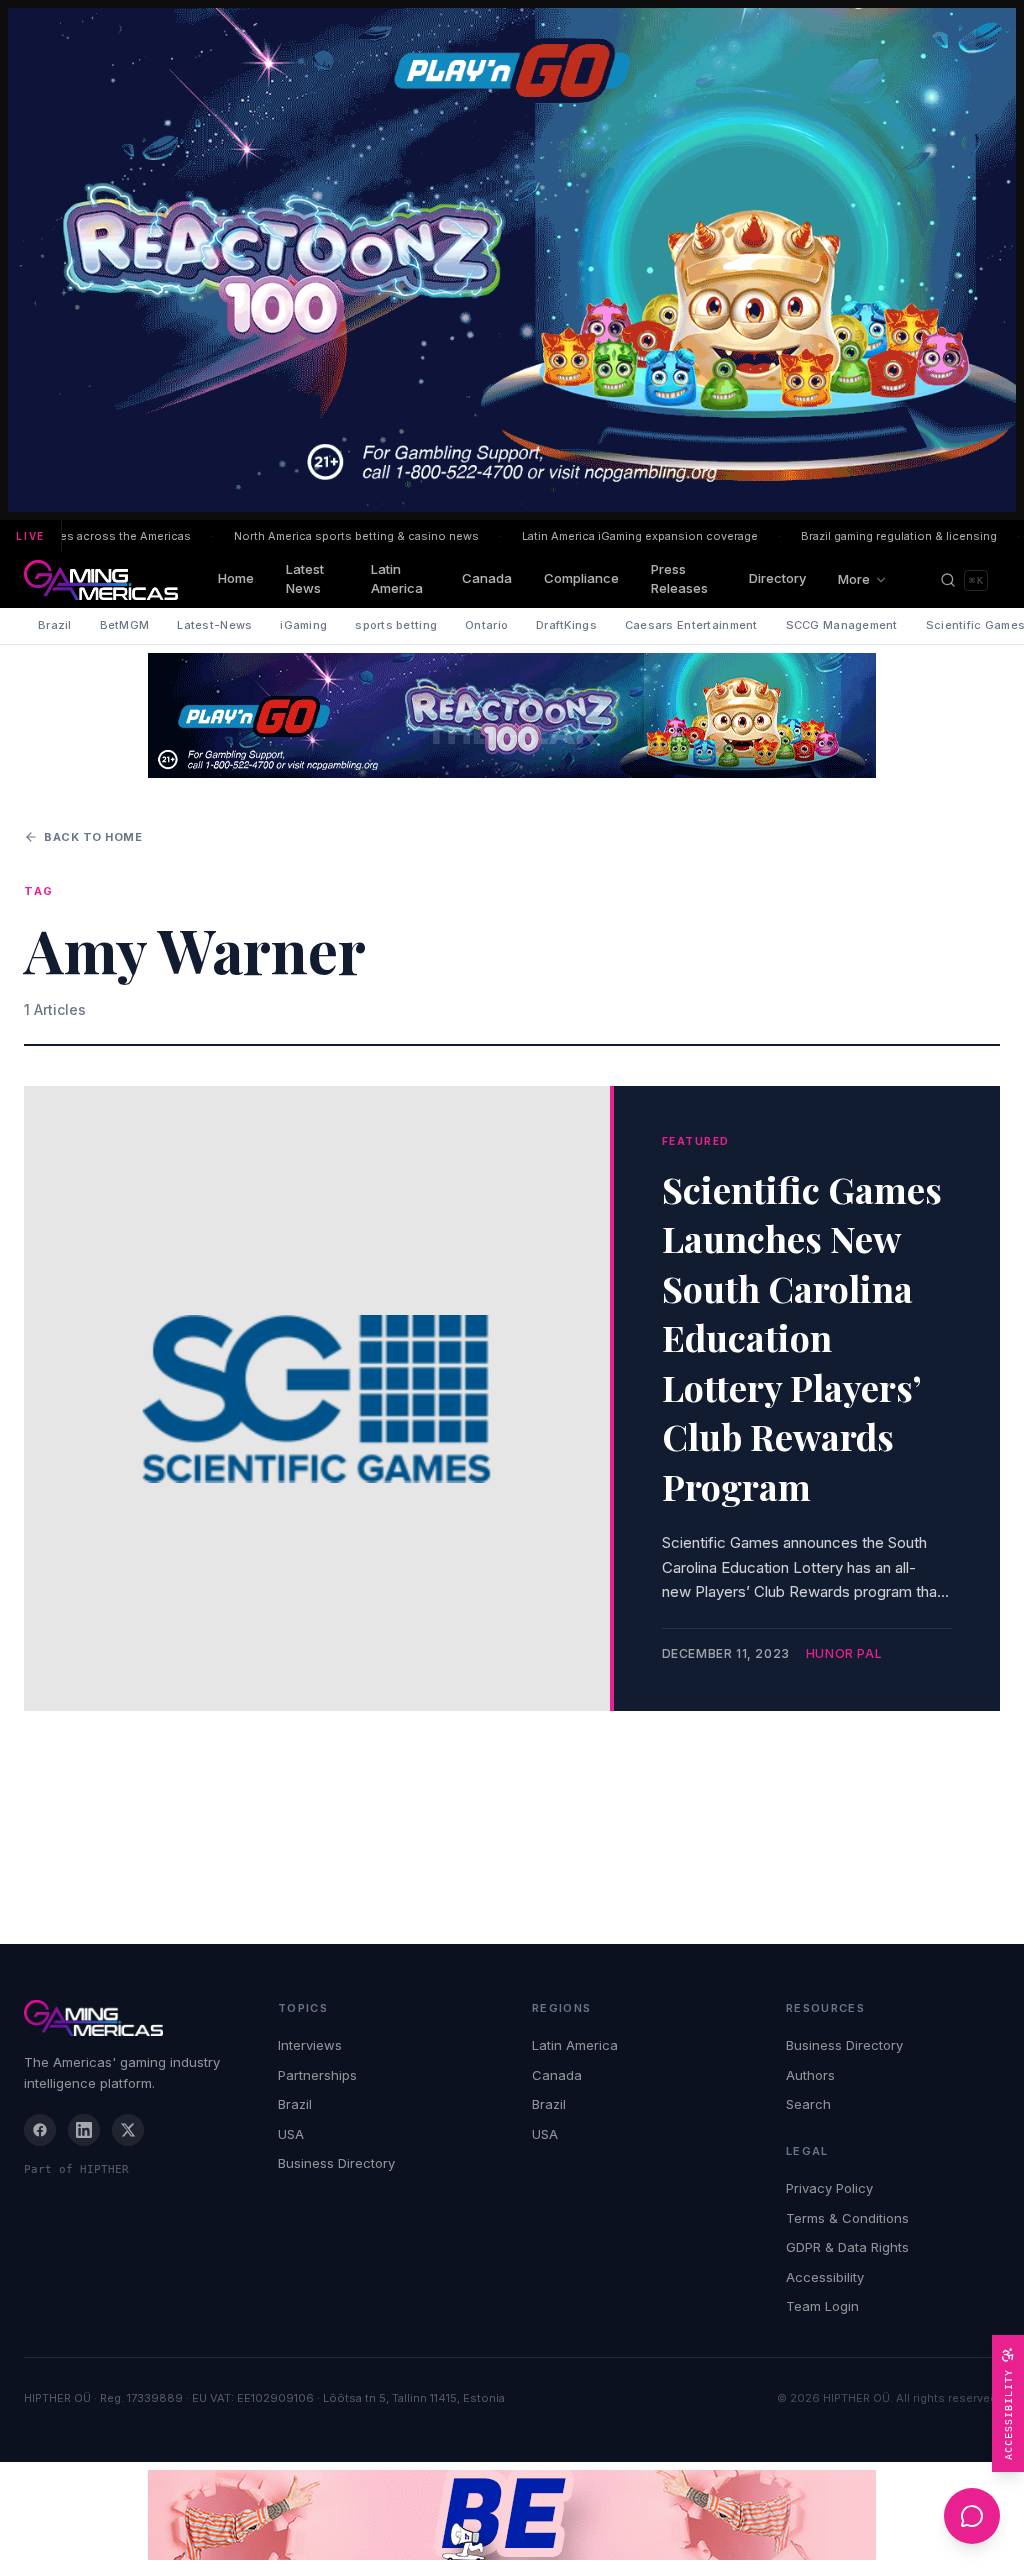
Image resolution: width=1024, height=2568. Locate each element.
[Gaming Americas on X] (128, 2130)
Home (236, 578)
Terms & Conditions (847, 2218)
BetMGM (125, 625)
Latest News (305, 579)
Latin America (397, 579)
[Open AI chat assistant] (972, 2516)
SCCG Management (842, 625)
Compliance (581, 578)
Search (808, 2104)
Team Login (822, 2306)
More (854, 579)
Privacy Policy (829, 2188)
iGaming (303, 625)
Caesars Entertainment (691, 625)
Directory (777, 578)
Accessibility (825, 2277)
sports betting (396, 625)
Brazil (55, 625)
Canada (487, 578)
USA (291, 2134)
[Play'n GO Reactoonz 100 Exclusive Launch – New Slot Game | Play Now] (512, 715)
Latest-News (214, 625)
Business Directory (336, 2163)
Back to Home (93, 837)
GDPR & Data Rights (847, 2247)
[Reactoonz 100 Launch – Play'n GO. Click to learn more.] (512, 260)
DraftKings (566, 625)
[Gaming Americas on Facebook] (40, 2130)
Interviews (310, 2045)
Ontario (486, 625)
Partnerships (317, 2075)
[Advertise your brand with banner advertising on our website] (512, 2515)
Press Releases (679, 579)
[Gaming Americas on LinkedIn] (84, 2130)
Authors (810, 2075)
